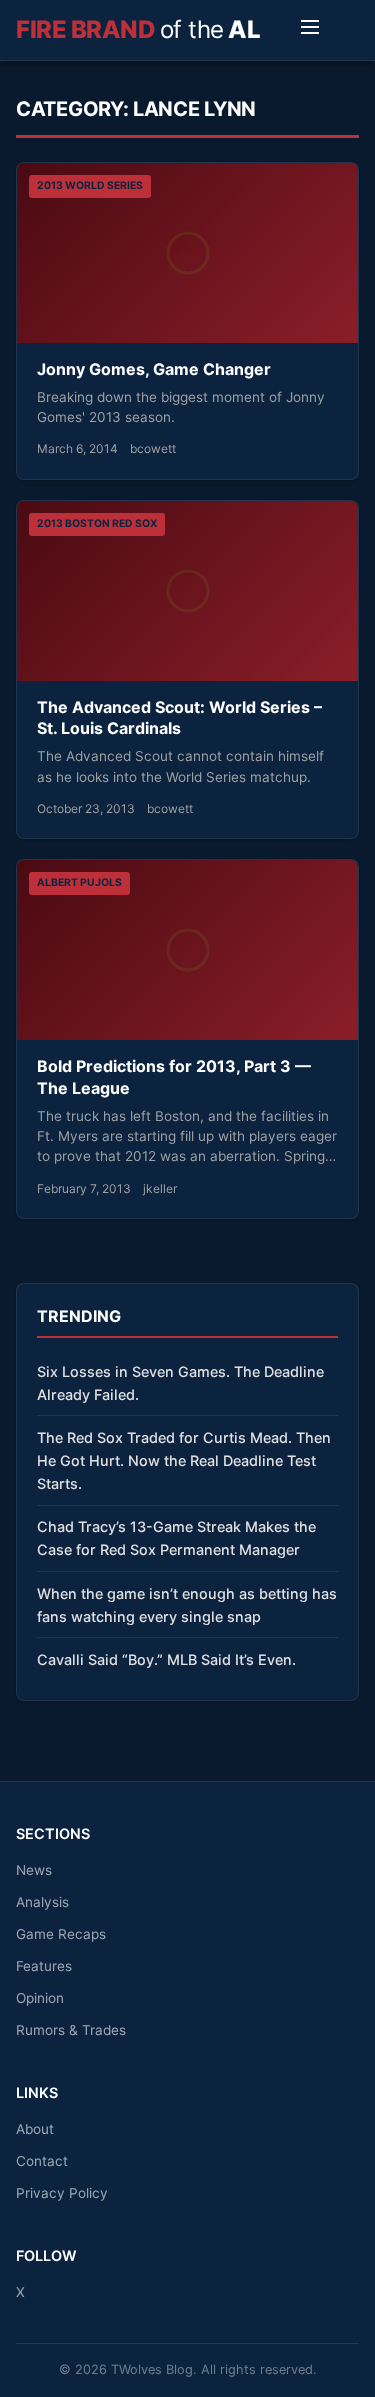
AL (138, 29)
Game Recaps (61, 1934)
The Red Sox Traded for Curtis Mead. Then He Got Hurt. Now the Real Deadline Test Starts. (184, 1460)
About (35, 2129)
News (34, 1870)
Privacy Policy (62, 2193)
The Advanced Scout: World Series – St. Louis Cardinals (179, 718)
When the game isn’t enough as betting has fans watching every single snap (187, 1605)
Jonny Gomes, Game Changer (154, 369)
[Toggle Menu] (310, 30)
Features (44, 1966)
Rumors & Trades (71, 2030)
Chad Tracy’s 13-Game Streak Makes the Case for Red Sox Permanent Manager (176, 1538)
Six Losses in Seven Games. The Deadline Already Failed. (180, 1383)
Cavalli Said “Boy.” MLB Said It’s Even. (166, 1659)
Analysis (42, 1902)
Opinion (40, 1998)
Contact (42, 2161)
